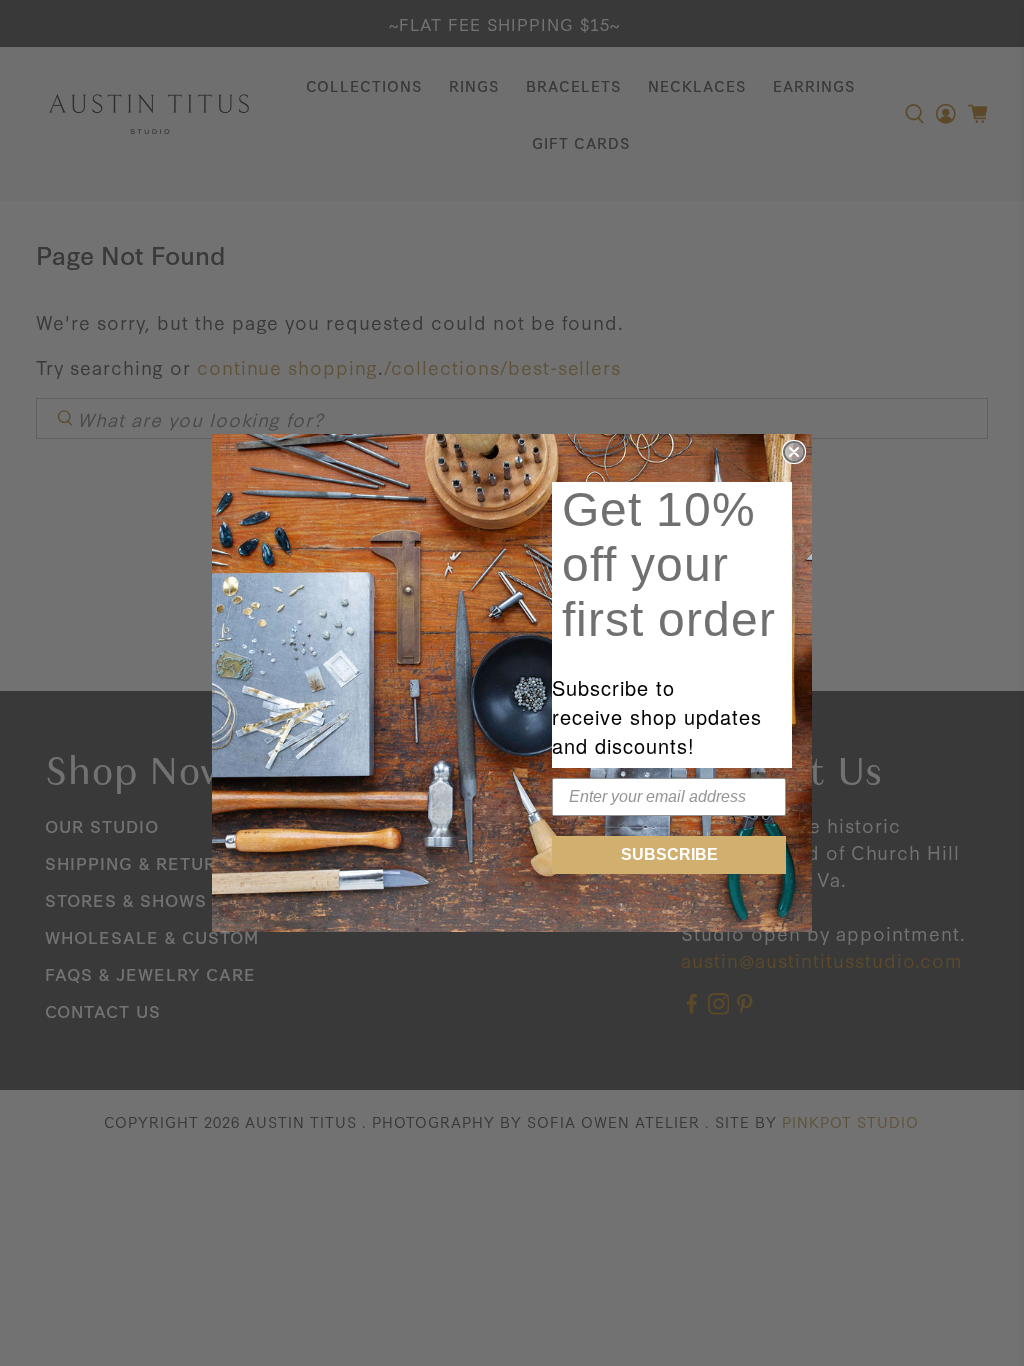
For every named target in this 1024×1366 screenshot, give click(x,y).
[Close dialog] (794, 452)
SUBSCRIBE (669, 854)
